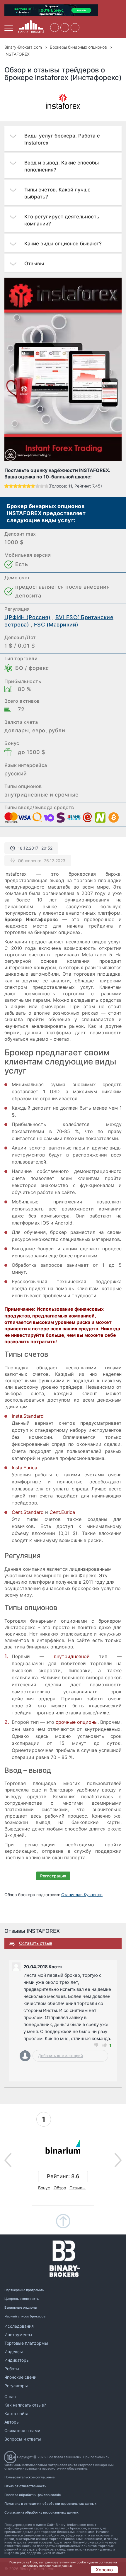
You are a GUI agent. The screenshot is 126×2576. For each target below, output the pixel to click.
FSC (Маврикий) (56, 625)
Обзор (60, 2188)
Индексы (14, 2352)
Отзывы (34, 264)
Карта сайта (16, 2413)
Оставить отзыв (36, 1943)
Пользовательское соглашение (29, 2477)
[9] (42, 486)
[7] (33, 486)
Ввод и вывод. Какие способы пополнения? (62, 166)
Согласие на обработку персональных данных (41, 2512)
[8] (37, 486)
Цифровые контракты (22, 2299)
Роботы (12, 2369)
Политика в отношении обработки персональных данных (50, 2504)
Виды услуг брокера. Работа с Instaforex (62, 139)
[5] (24, 486)
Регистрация (53, 1876)
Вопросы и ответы (23, 2439)
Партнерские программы (24, 2290)
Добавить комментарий (61, 2056)
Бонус (44, 2188)
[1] (7, 486)
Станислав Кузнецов (82, 1895)
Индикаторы (17, 2360)
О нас (10, 2396)
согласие (106, 2562)
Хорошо (104, 2570)
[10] (46, 486)
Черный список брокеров (25, 2316)
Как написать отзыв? (25, 2405)
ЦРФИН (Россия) (27, 617)
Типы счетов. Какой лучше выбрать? (57, 193)
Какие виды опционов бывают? (63, 244)
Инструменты (18, 2335)
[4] (20, 486)
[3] (15, 486)
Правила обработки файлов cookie (33, 2495)
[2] (11, 486)
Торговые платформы (26, 2343)
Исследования (19, 2326)
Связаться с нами (22, 2430)
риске (40, 2525)
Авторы (12, 2422)
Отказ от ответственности (25, 2486)
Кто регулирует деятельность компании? (62, 220)
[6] (29, 486)
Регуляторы (16, 2386)
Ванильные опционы (21, 2307)
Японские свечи (20, 2377)
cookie (81, 2562)
